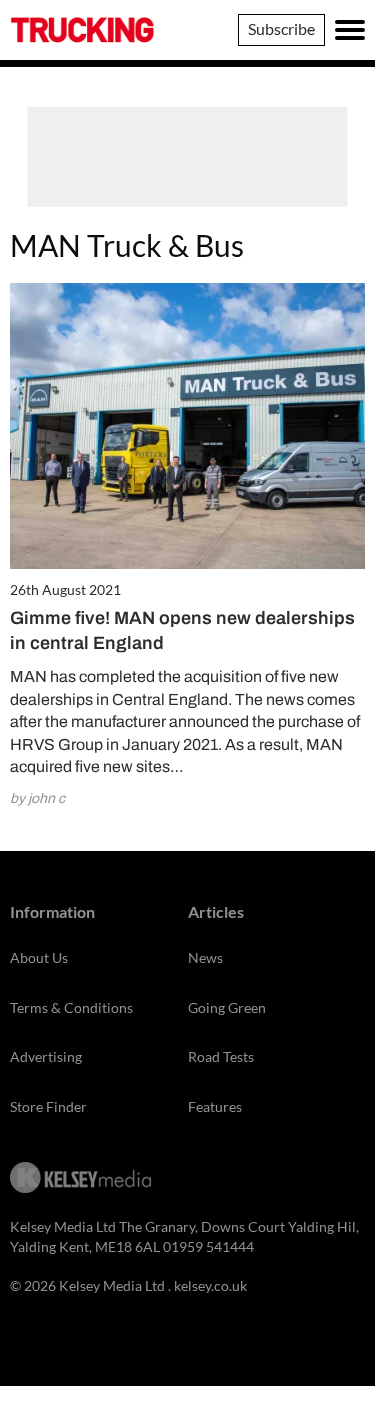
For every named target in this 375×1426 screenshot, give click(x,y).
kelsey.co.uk (210, 1285)
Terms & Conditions (71, 1007)
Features (215, 1106)
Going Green (227, 1007)
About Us (39, 957)
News (205, 957)
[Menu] (350, 30)
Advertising (46, 1056)
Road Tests (221, 1056)
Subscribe (281, 28)
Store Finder (48, 1106)
